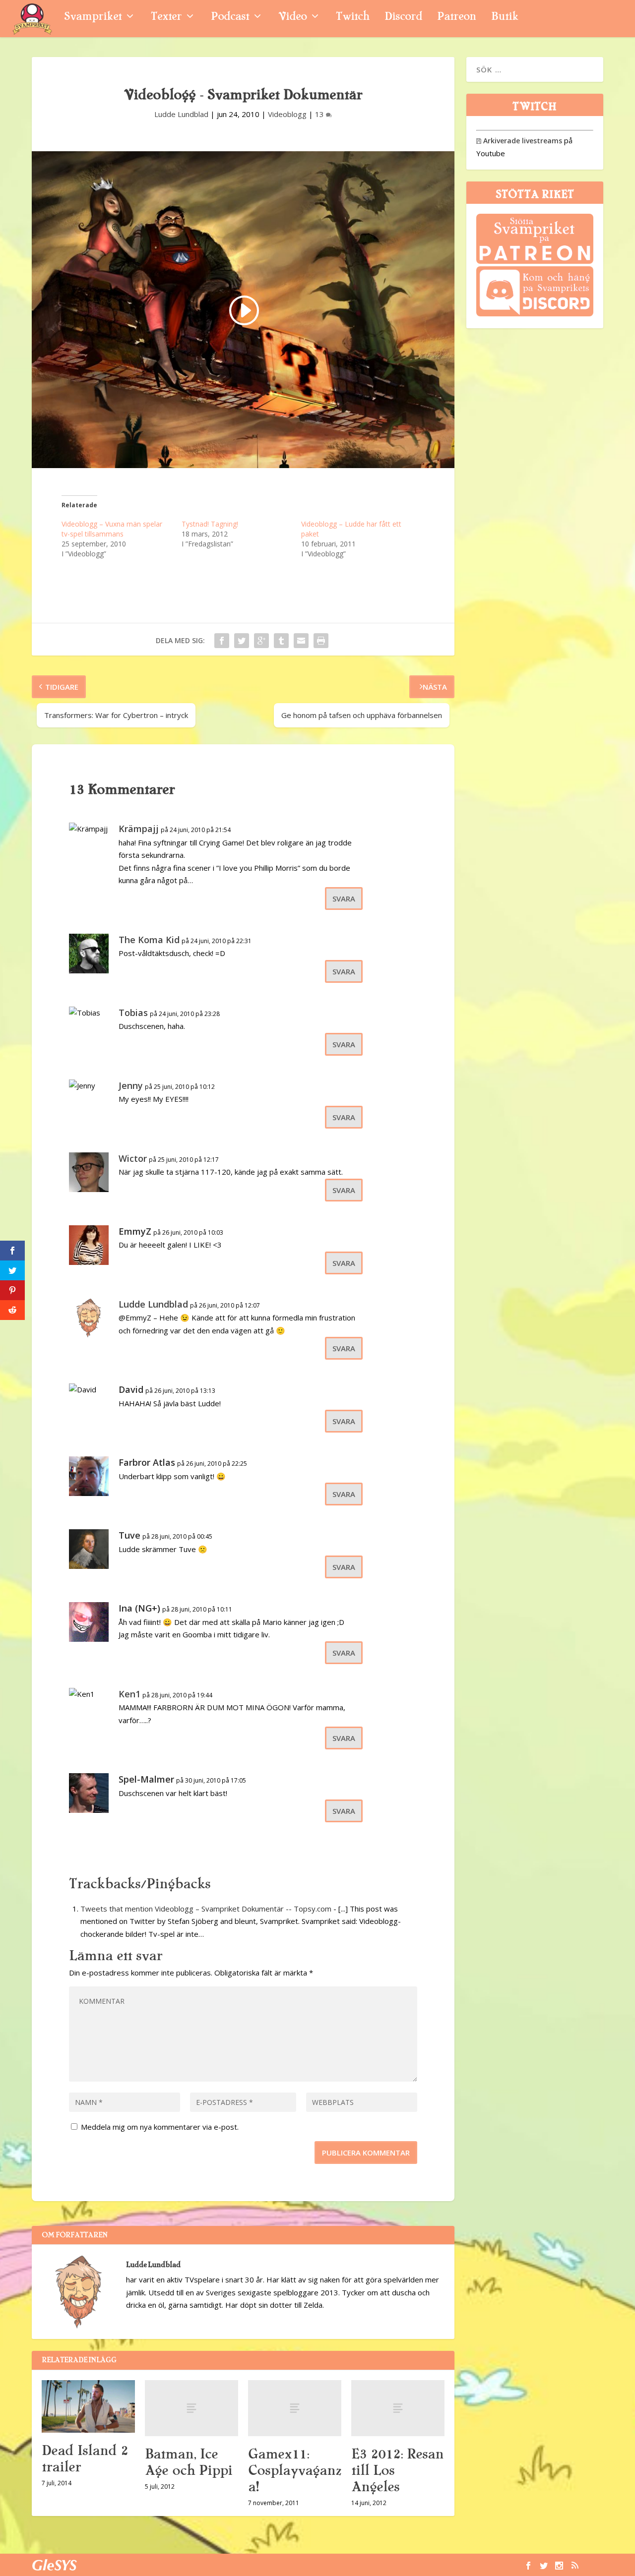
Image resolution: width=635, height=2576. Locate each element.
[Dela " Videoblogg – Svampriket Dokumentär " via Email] (301, 641)
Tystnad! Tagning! (210, 524)
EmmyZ (135, 1231)
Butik (505, 18)
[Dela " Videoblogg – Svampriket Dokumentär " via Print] (321, 641)
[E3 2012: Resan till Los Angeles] (398, 2408)
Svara (344, 899)
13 (320, 114)
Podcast (230, 18)
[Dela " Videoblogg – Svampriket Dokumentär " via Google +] (261, 641)
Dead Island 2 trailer (85, 2459)
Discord (403, 18)
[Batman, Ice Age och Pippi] (191, 2408)
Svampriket (93, 18)
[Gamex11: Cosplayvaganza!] (295, 2408)
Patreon (457, 18)
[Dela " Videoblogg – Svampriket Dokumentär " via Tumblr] (281, 641)
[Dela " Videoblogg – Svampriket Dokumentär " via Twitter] (242, 641)
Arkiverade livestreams (519, 141)
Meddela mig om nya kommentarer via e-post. (160, 2127)
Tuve (129, 1535)
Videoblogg (287, 114)
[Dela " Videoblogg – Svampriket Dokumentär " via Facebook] (222, 641)
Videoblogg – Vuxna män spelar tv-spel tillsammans (112, 529)
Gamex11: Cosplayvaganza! (295, 2470)
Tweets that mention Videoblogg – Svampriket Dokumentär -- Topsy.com (206, 1909)
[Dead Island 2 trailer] (88, 2406)
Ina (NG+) (139, 1608)
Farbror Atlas (147, 1462)
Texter (166, 18)
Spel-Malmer (146, 1779)
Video (292, 18)
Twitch (353, 18)
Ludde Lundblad (181, 114)
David (131, 1389)
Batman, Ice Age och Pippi (189, 2462)
